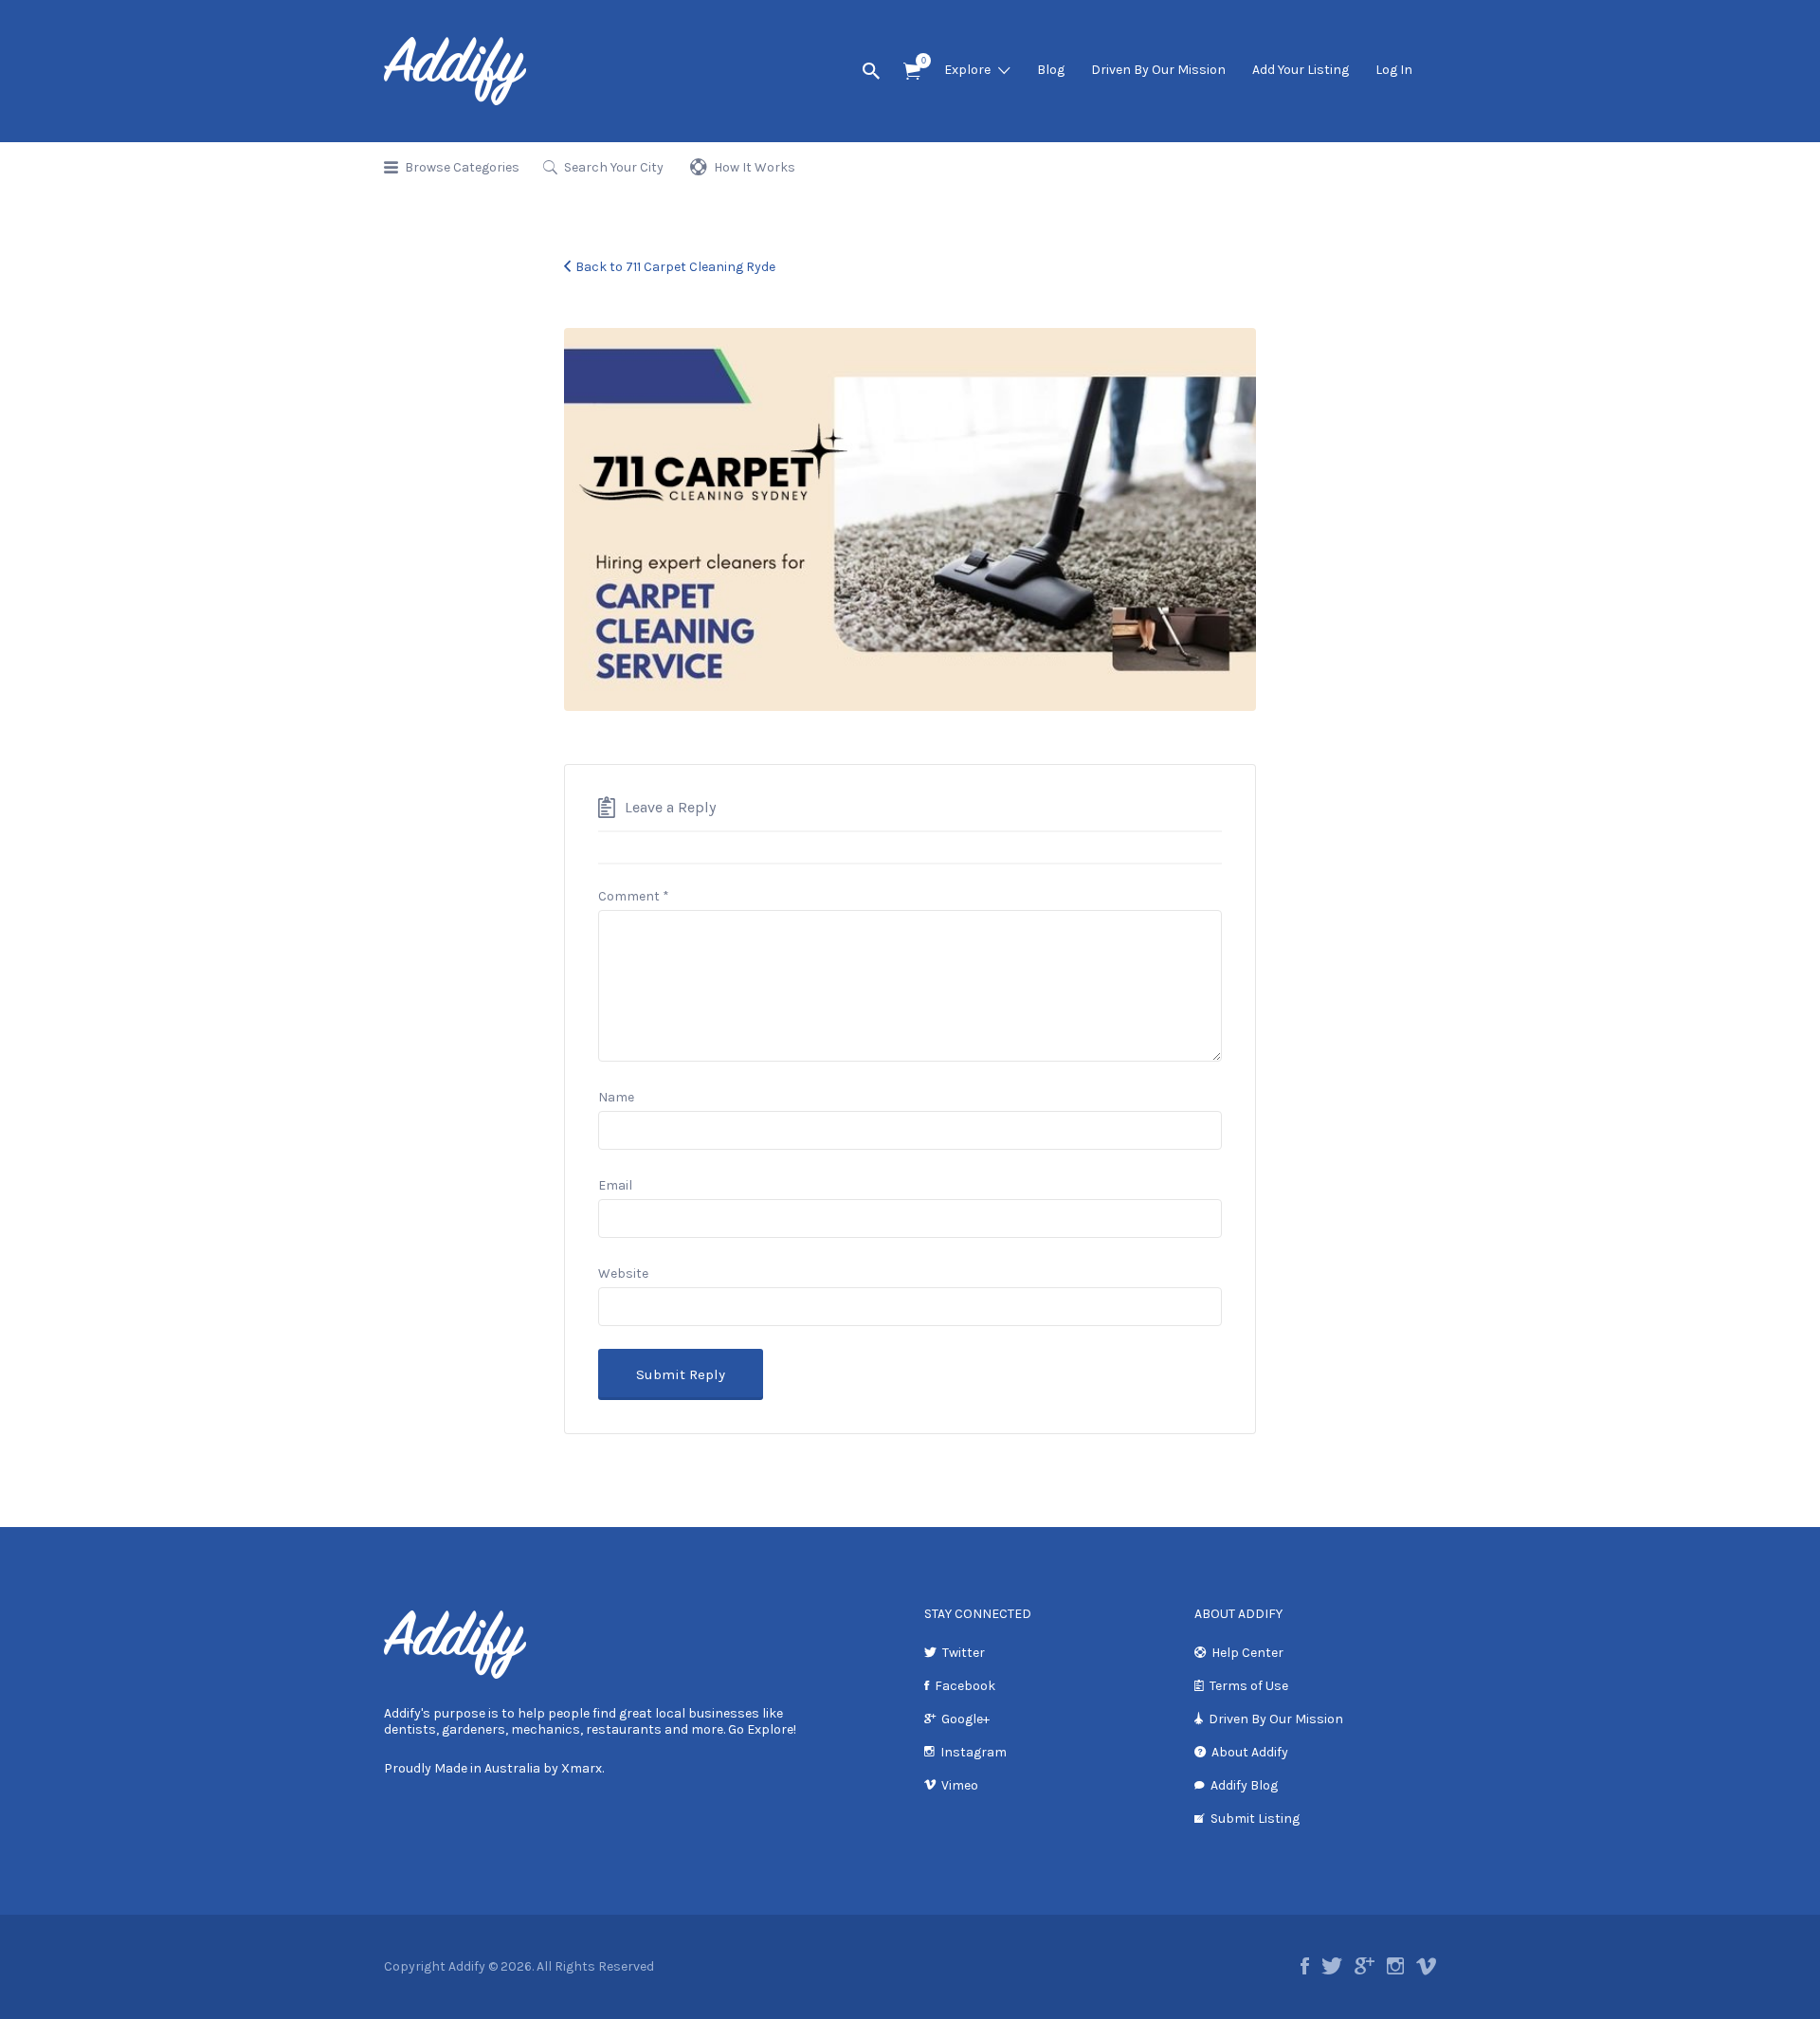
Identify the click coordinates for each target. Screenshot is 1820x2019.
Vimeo (960, 1785)
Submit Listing (1255, 1819)
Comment (634, 896)
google (1365, 1966)
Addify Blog (1244, 1785)
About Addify (1250, 1752)
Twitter (964, 1653)
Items (912, 72)
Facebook (965, 1686)
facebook (1305, 1966)
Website (623, 1273)
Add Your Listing (1301, 70)
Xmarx (582, 1768)
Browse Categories (462, 167)
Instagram (974, 1752)
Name (616, 1097)
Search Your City (614, 167)
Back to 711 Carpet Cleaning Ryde (675, 267)
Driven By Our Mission (1158, 70)
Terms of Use (1249, 1686)
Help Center (1247, 1653)
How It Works (755, 167)
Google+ (965, 1719)
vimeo (1426, 1966)
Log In (1394, 70)
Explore (967, 70)
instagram (1395, 1966)
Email (615, 1185)
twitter (1332, 1966)
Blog (1051, 70)
